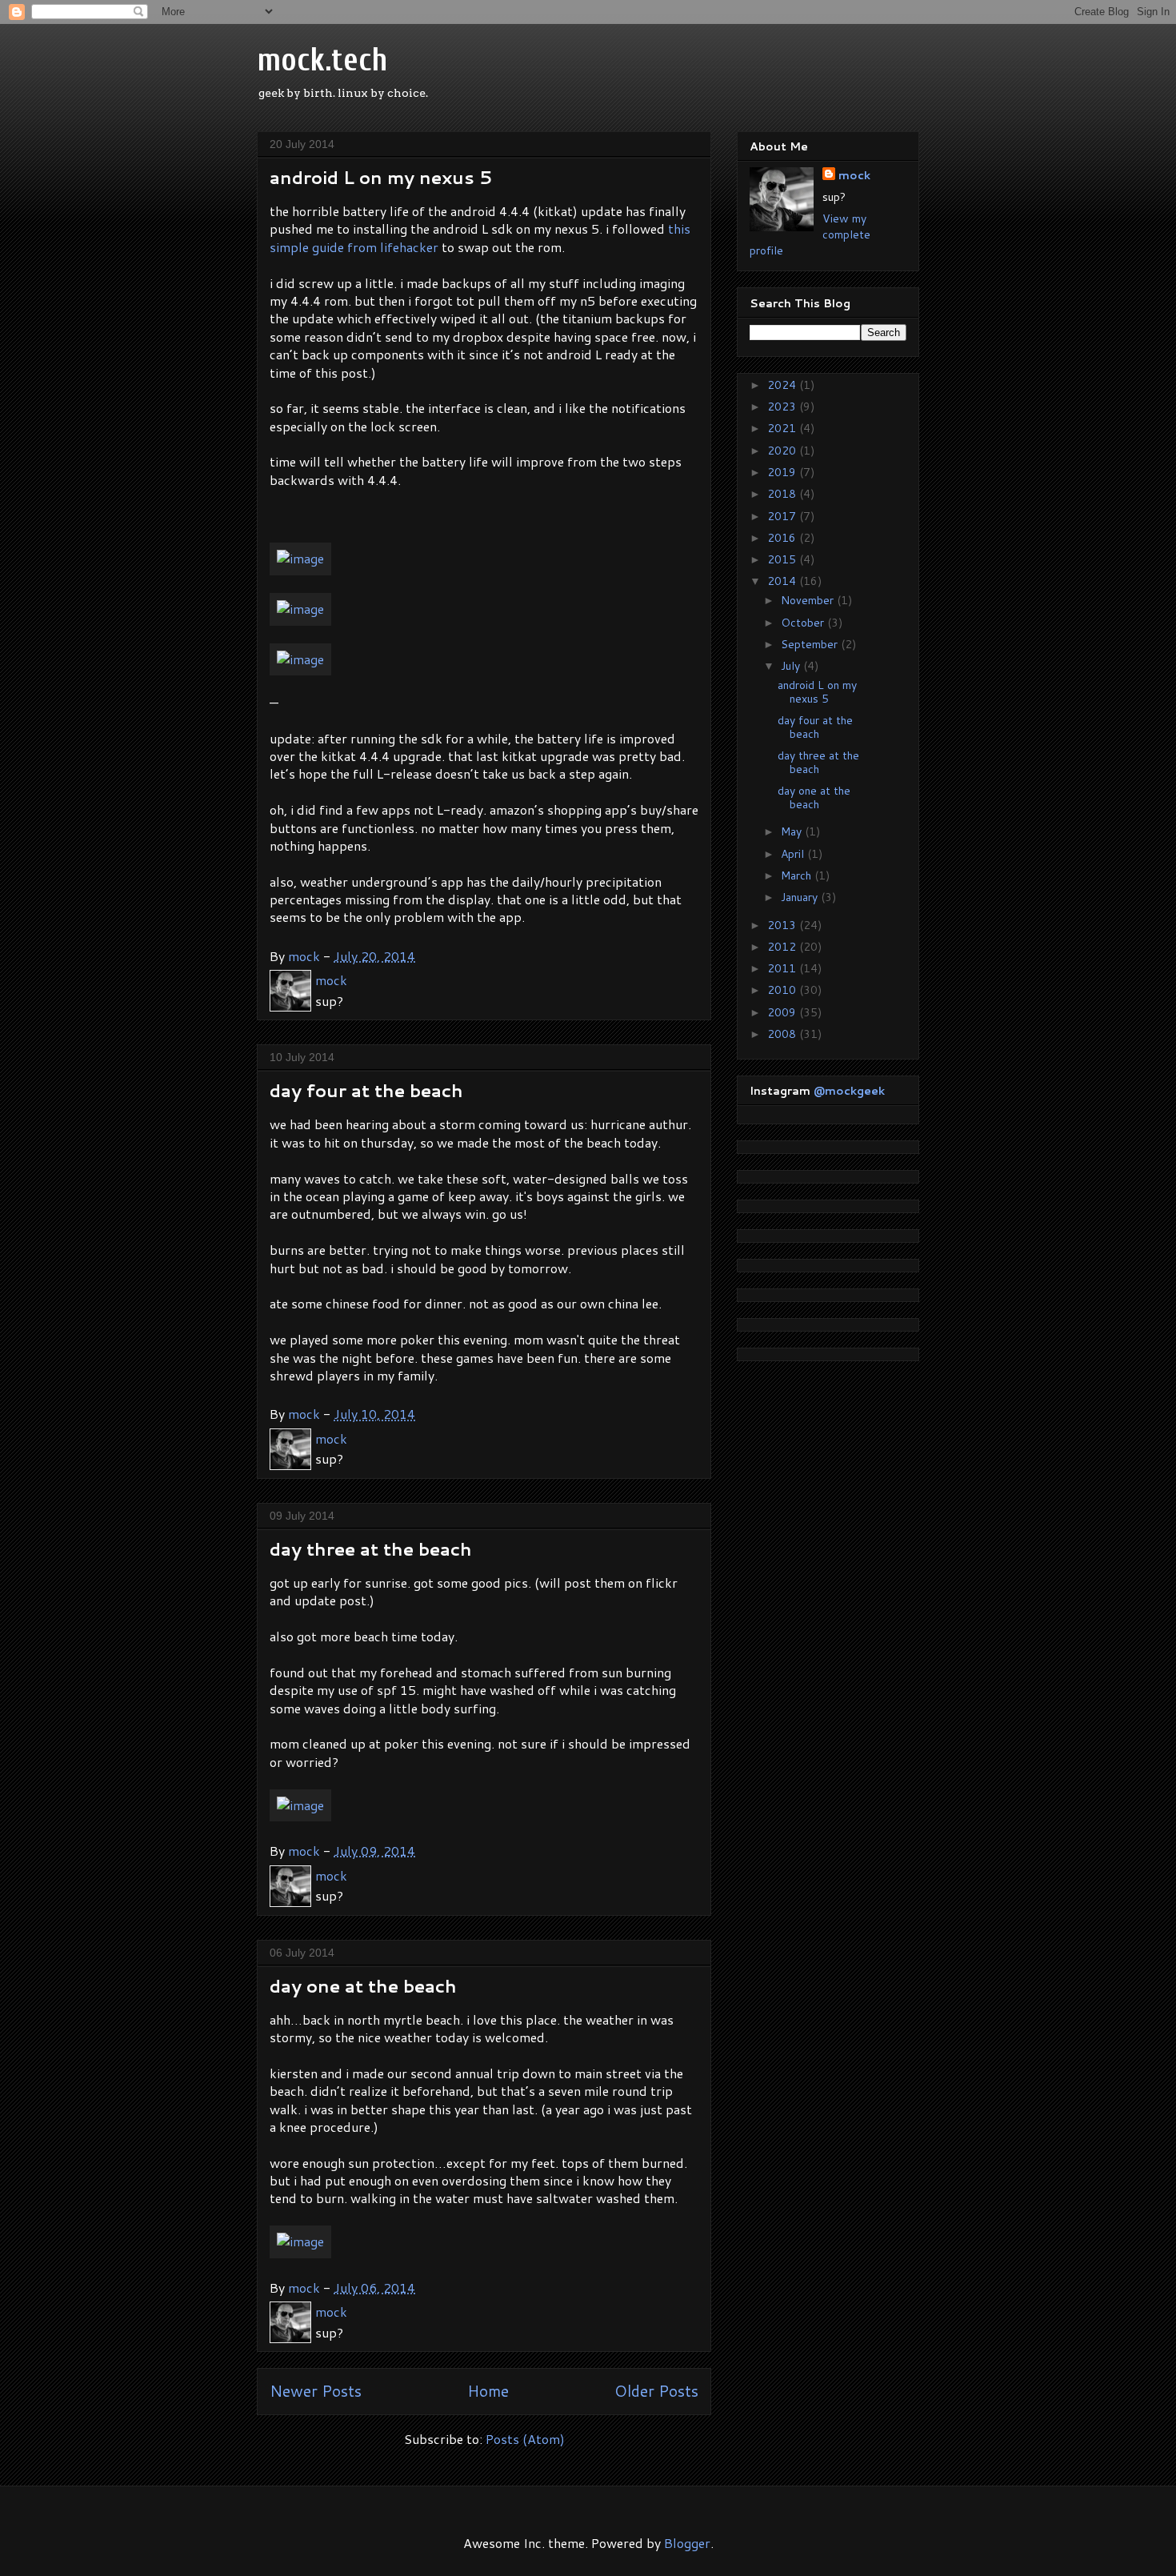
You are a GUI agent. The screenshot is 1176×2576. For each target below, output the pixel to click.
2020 (783, 451)
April (794, 854)
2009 (783, 1012)
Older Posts (656, 2391)
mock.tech (322, 60)
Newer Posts (316, 2391)
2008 (783, 1034)
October (804, 623)
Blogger (687, 2543)
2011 (783, 968)
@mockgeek (849, 1091)
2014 (783, 581)
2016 (783, 538)
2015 (783, 559)
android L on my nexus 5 (381, 177)
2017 (783, 516)
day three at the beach (371, 1549)
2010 (783, 990)
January (801, 897)
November (809, 600)
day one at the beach (363, 1986)
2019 (783, 472)
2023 (783, 407)
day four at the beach (366, 1090)
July (792, 666)
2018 (783, 494)
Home (488, 2391)
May (793, 831)
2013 (783, 925)
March (798, 875)
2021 (783, 428)
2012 (783, 947)
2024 (783, 385)
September (811, 644)
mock (854, 175)
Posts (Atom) (525, 2439)
